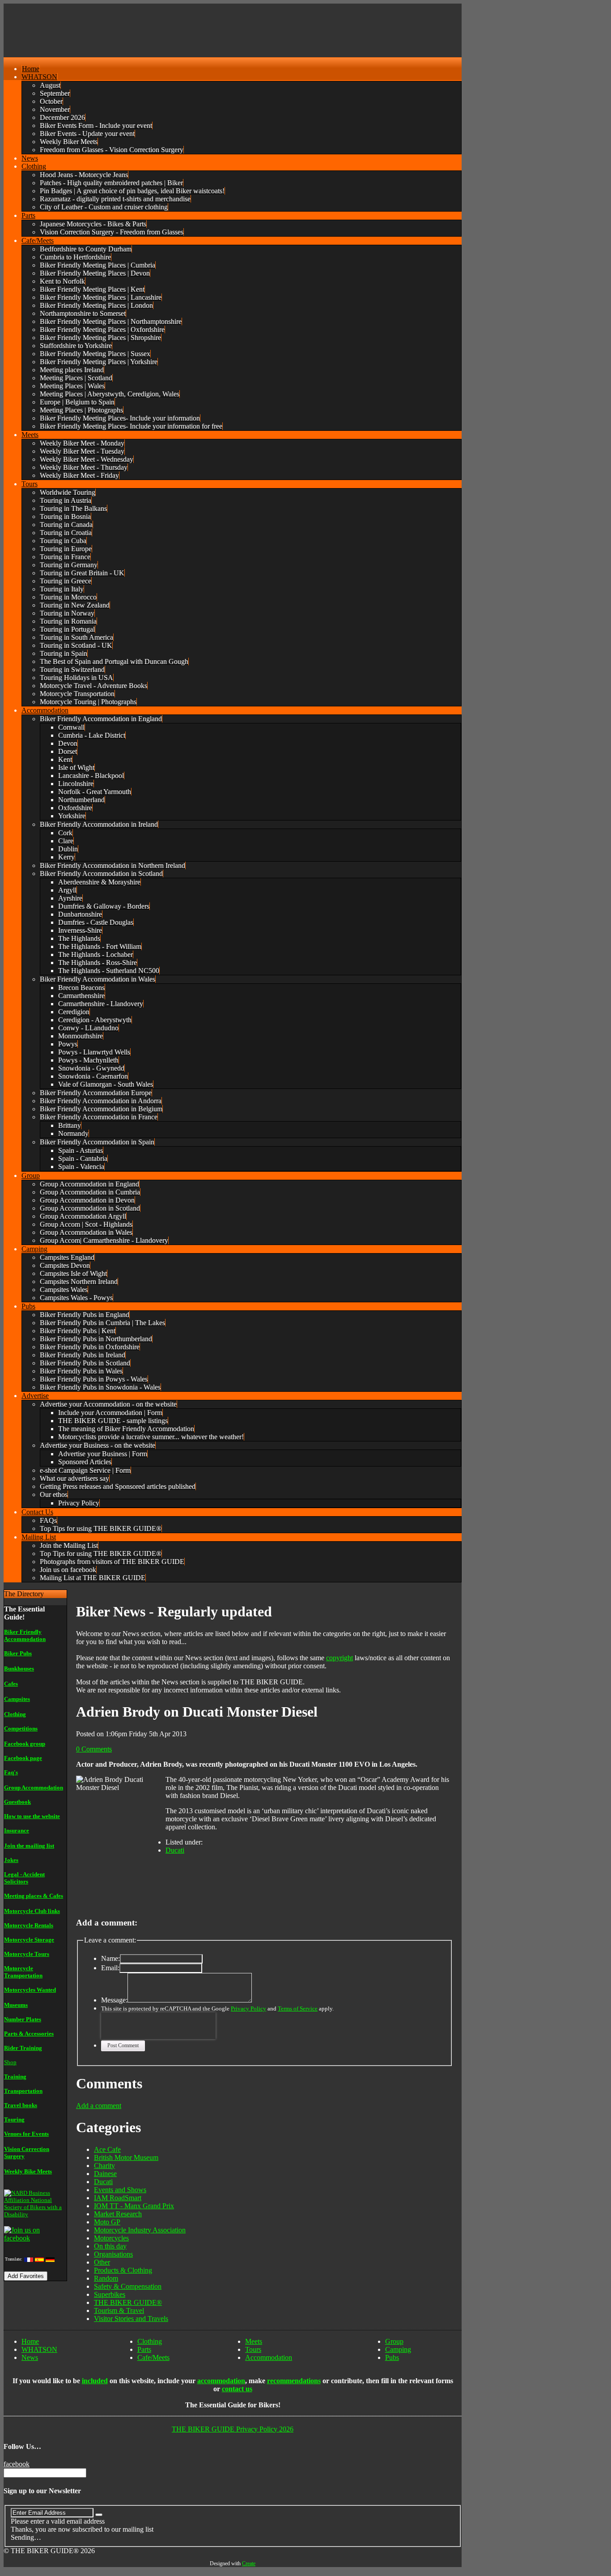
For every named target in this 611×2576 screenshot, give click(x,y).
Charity (104, 2166)
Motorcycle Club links (32, 1911)
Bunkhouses (19, 1668)
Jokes (11, 1860)
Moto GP (107, 2222)
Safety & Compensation (128, 2286)
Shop (10, 2062)
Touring (14, 2119)
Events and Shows (120, 2190)
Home (30, 2341)
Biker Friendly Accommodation (25, 1635)
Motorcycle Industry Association (140, 2230)
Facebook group (25, 1744)
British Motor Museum (126, 2157)
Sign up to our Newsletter (42, 2491)
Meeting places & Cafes (34, 1896)
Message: (114, 2000)
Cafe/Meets (153, 2357)
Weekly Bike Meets (28, 2171)
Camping (398, 2349)
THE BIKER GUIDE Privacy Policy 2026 (233, 2429)
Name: (110, 1958)
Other (102, 2262)
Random (106, 2278)
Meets (254, 2341)
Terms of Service (298, 2009)
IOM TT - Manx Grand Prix (134, 2206)
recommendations (294, 2381)
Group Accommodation (34, 1787)
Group (394, 2341)
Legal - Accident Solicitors (24, 1878)
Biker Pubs (18, 1653)
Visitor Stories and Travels (131, 2319)
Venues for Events (26, 2134)
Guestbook (17, 1802)
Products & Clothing (123, 2270)
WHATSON (39, 2349)
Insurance (17, 1830)
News (30, 2357)
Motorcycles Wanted (30, 1990)
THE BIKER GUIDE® (128, 2302)
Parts (144, 2349)
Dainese (105, 2174)
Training (15, 2077)
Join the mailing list (29, 1846)
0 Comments (94, 1749)
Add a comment (99, 2106)
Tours (253, 2349)
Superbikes (110, 2294)
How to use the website (32, 1816)
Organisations (113, 2254)
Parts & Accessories (29, 2034)
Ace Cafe (107, 2149)
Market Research (118, 2214)
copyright (339, 1658)
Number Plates (23, 2019)
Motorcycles (111, 2238)
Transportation (23, 2091)
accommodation (221, 2381)
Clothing (15, 1714)
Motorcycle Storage (29, 1940)
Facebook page (23, 1758)
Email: (110, 1968)
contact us (237, 2389)
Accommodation (269, 2357)
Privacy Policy (248, 2009)
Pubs (392, 2357)
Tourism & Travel (119, 2310)
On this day (110, 2246)
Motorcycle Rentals (29, 1925)
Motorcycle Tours (27, 1954)
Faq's (11, 1772)
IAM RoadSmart (118, 2198)
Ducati (175, 1850)
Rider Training (23, 2048)
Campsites (17, 1699)
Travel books (21, 2105)
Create (249, 2563)
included (95, 2381)
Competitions (21, 1728)
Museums (16, 2005)
